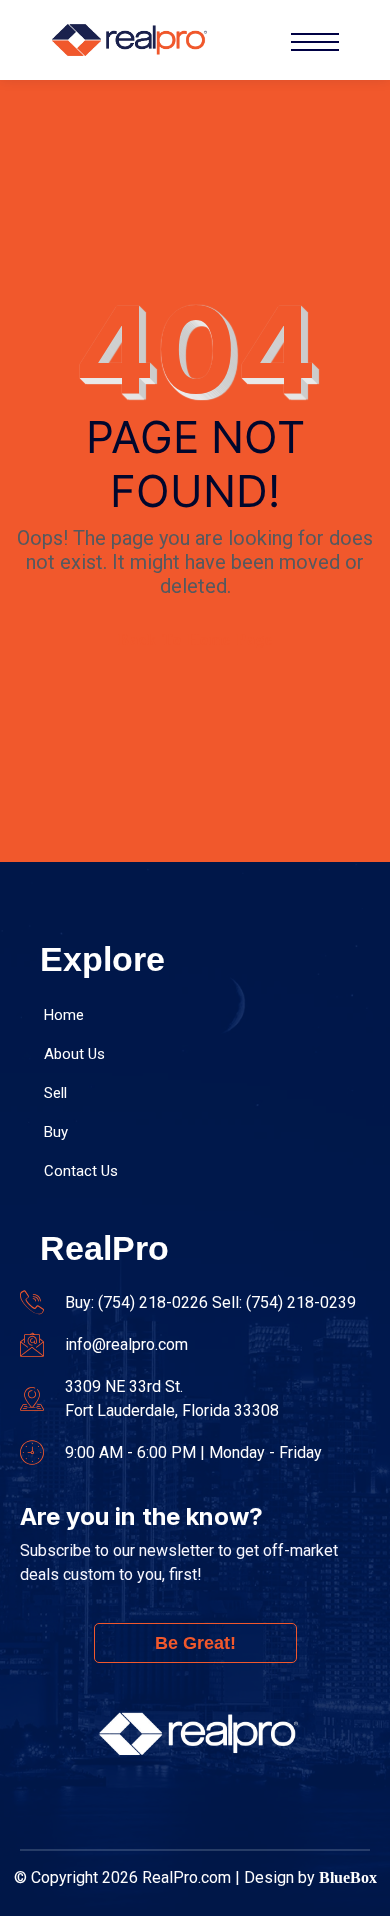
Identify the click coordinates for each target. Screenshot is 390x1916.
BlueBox (348, 1877)
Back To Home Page (195, 639)
